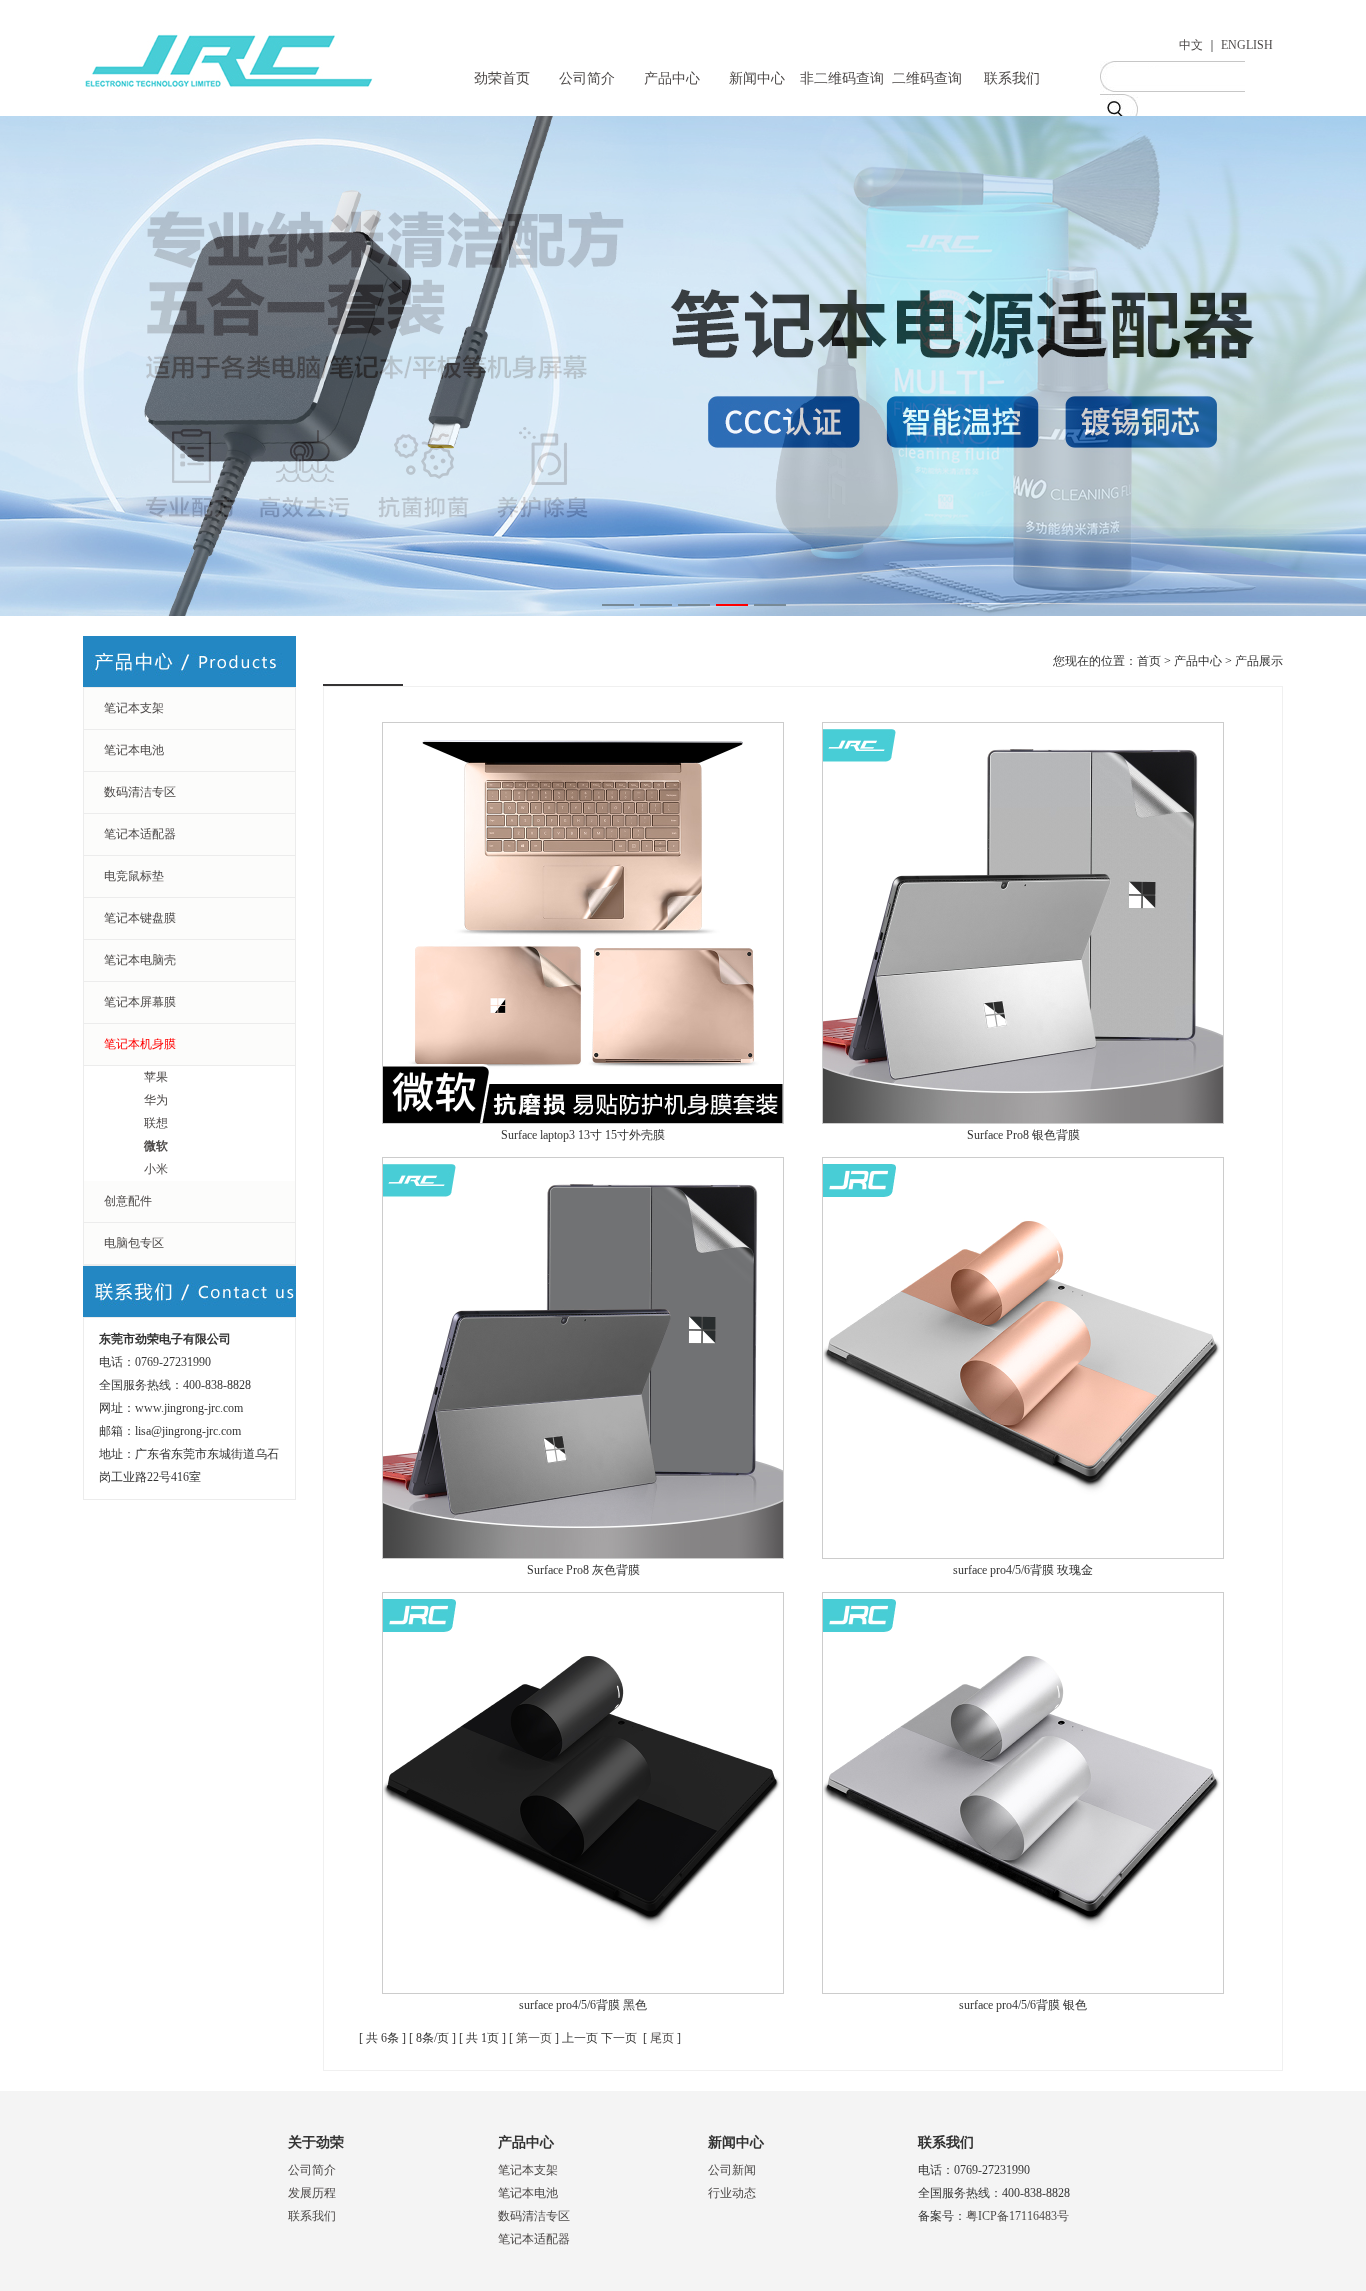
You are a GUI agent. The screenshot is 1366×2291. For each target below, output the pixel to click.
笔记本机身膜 (140, 1044)
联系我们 (1012, 78)
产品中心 (672, 78)
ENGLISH (1247, 45)
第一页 (534, 2038)
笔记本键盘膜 (140, 918)
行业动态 (732, 2193)
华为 (156, 1100)
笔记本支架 (134, 708)
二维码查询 (927, 78)
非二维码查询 (842, 78)
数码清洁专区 (140, 792)
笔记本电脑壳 (140, 960)
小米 (156, 1169)
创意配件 (128, 1201)
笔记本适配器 (140, 834)
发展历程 (312, 2193)
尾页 (662, 2038)
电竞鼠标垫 (134, 876)
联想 (156, 1123)
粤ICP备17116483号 (1017, 2216)
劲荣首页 (502, 78)
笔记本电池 (134, 750)
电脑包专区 (134, 1243)
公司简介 (587, 78)
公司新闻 (732, 2170)
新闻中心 (757, 78)
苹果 (156, 1077)
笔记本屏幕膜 (140, 1002)
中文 (1191, 45)
